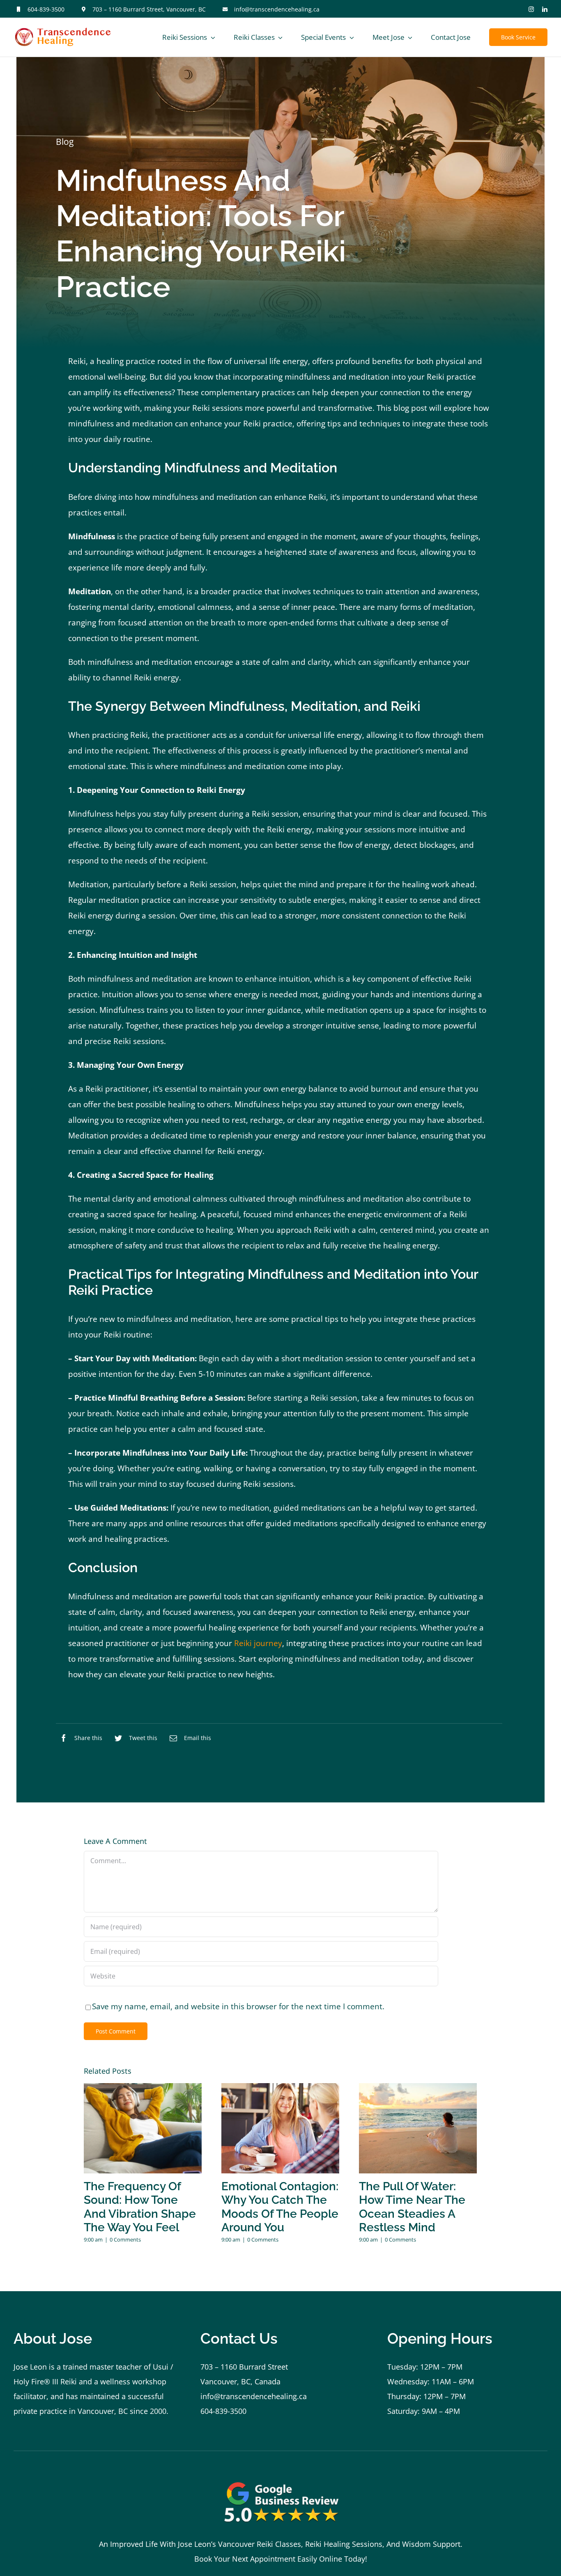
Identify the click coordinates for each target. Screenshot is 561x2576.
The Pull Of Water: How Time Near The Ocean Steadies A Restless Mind (412, 2207)
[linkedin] (545, 9)
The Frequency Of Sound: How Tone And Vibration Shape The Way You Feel (140, 2207)
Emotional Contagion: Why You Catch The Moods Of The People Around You (280, 2207)
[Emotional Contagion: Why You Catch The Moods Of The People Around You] (280, 2128)
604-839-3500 (46, 9)
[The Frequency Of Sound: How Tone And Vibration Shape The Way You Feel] (143, 2128)
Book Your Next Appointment (245, 2559)
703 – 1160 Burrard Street (244, 2367)
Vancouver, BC (103, 2411)
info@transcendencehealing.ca (277, 9)
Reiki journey (258, 1643)
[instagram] (531, 9)
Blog (65, 142)
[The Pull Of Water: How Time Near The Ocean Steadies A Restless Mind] (418, 2128)
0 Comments (125, 2239)
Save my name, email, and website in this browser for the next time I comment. (238, 2006)
